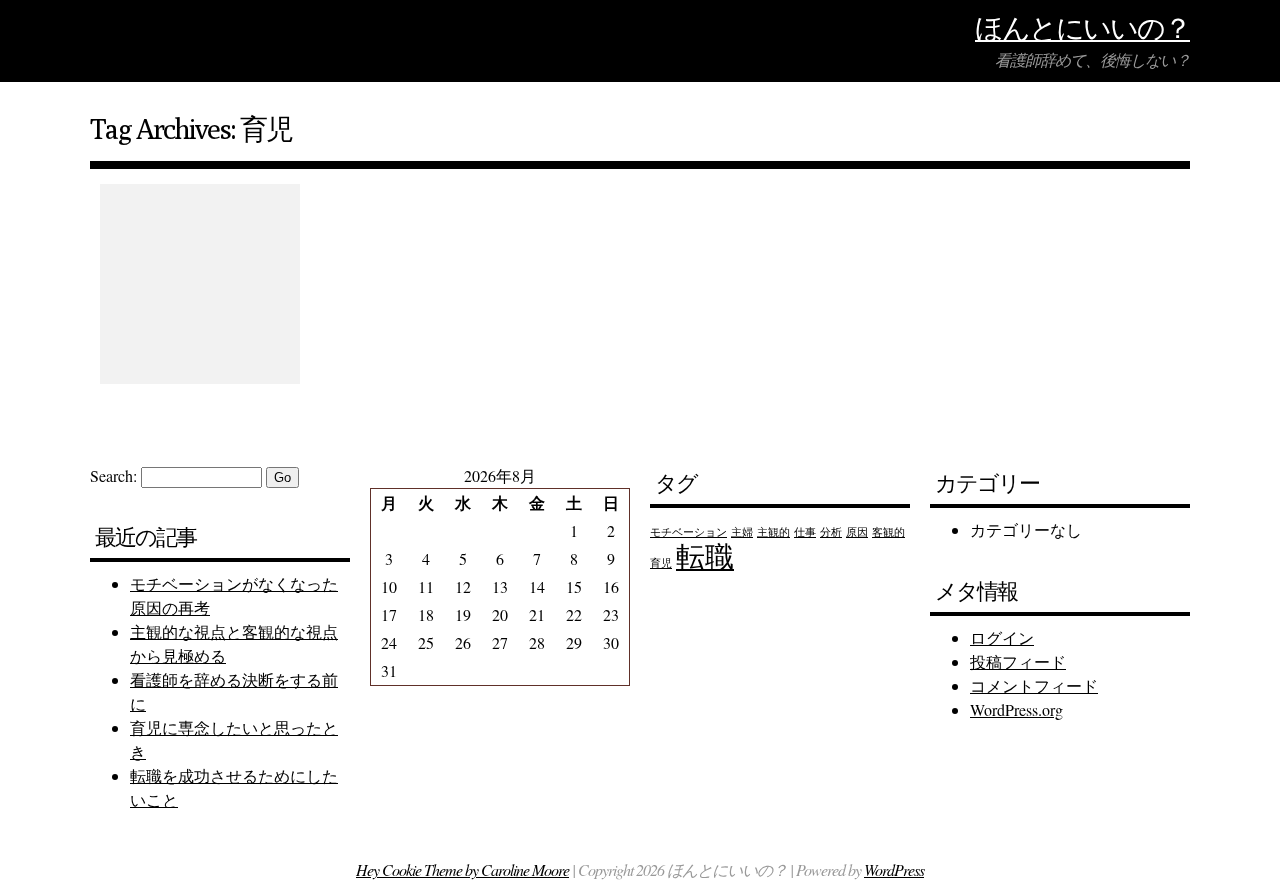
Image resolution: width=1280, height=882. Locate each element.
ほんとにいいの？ (1082, 27)
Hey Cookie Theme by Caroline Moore (462, 869)
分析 (831, 532)
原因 (857, 532)
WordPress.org (1016, 709)
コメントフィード (1034, 685)
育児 (661, 563)
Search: (113, 475)
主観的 (773, 532)
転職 (705, 555)
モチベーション (688, 532)
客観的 (888, 532)
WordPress (894, 869)
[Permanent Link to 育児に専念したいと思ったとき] (200, 284)
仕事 (805, 532)
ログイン (1002, 637)
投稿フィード (1018, 661)
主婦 (742, 532)
